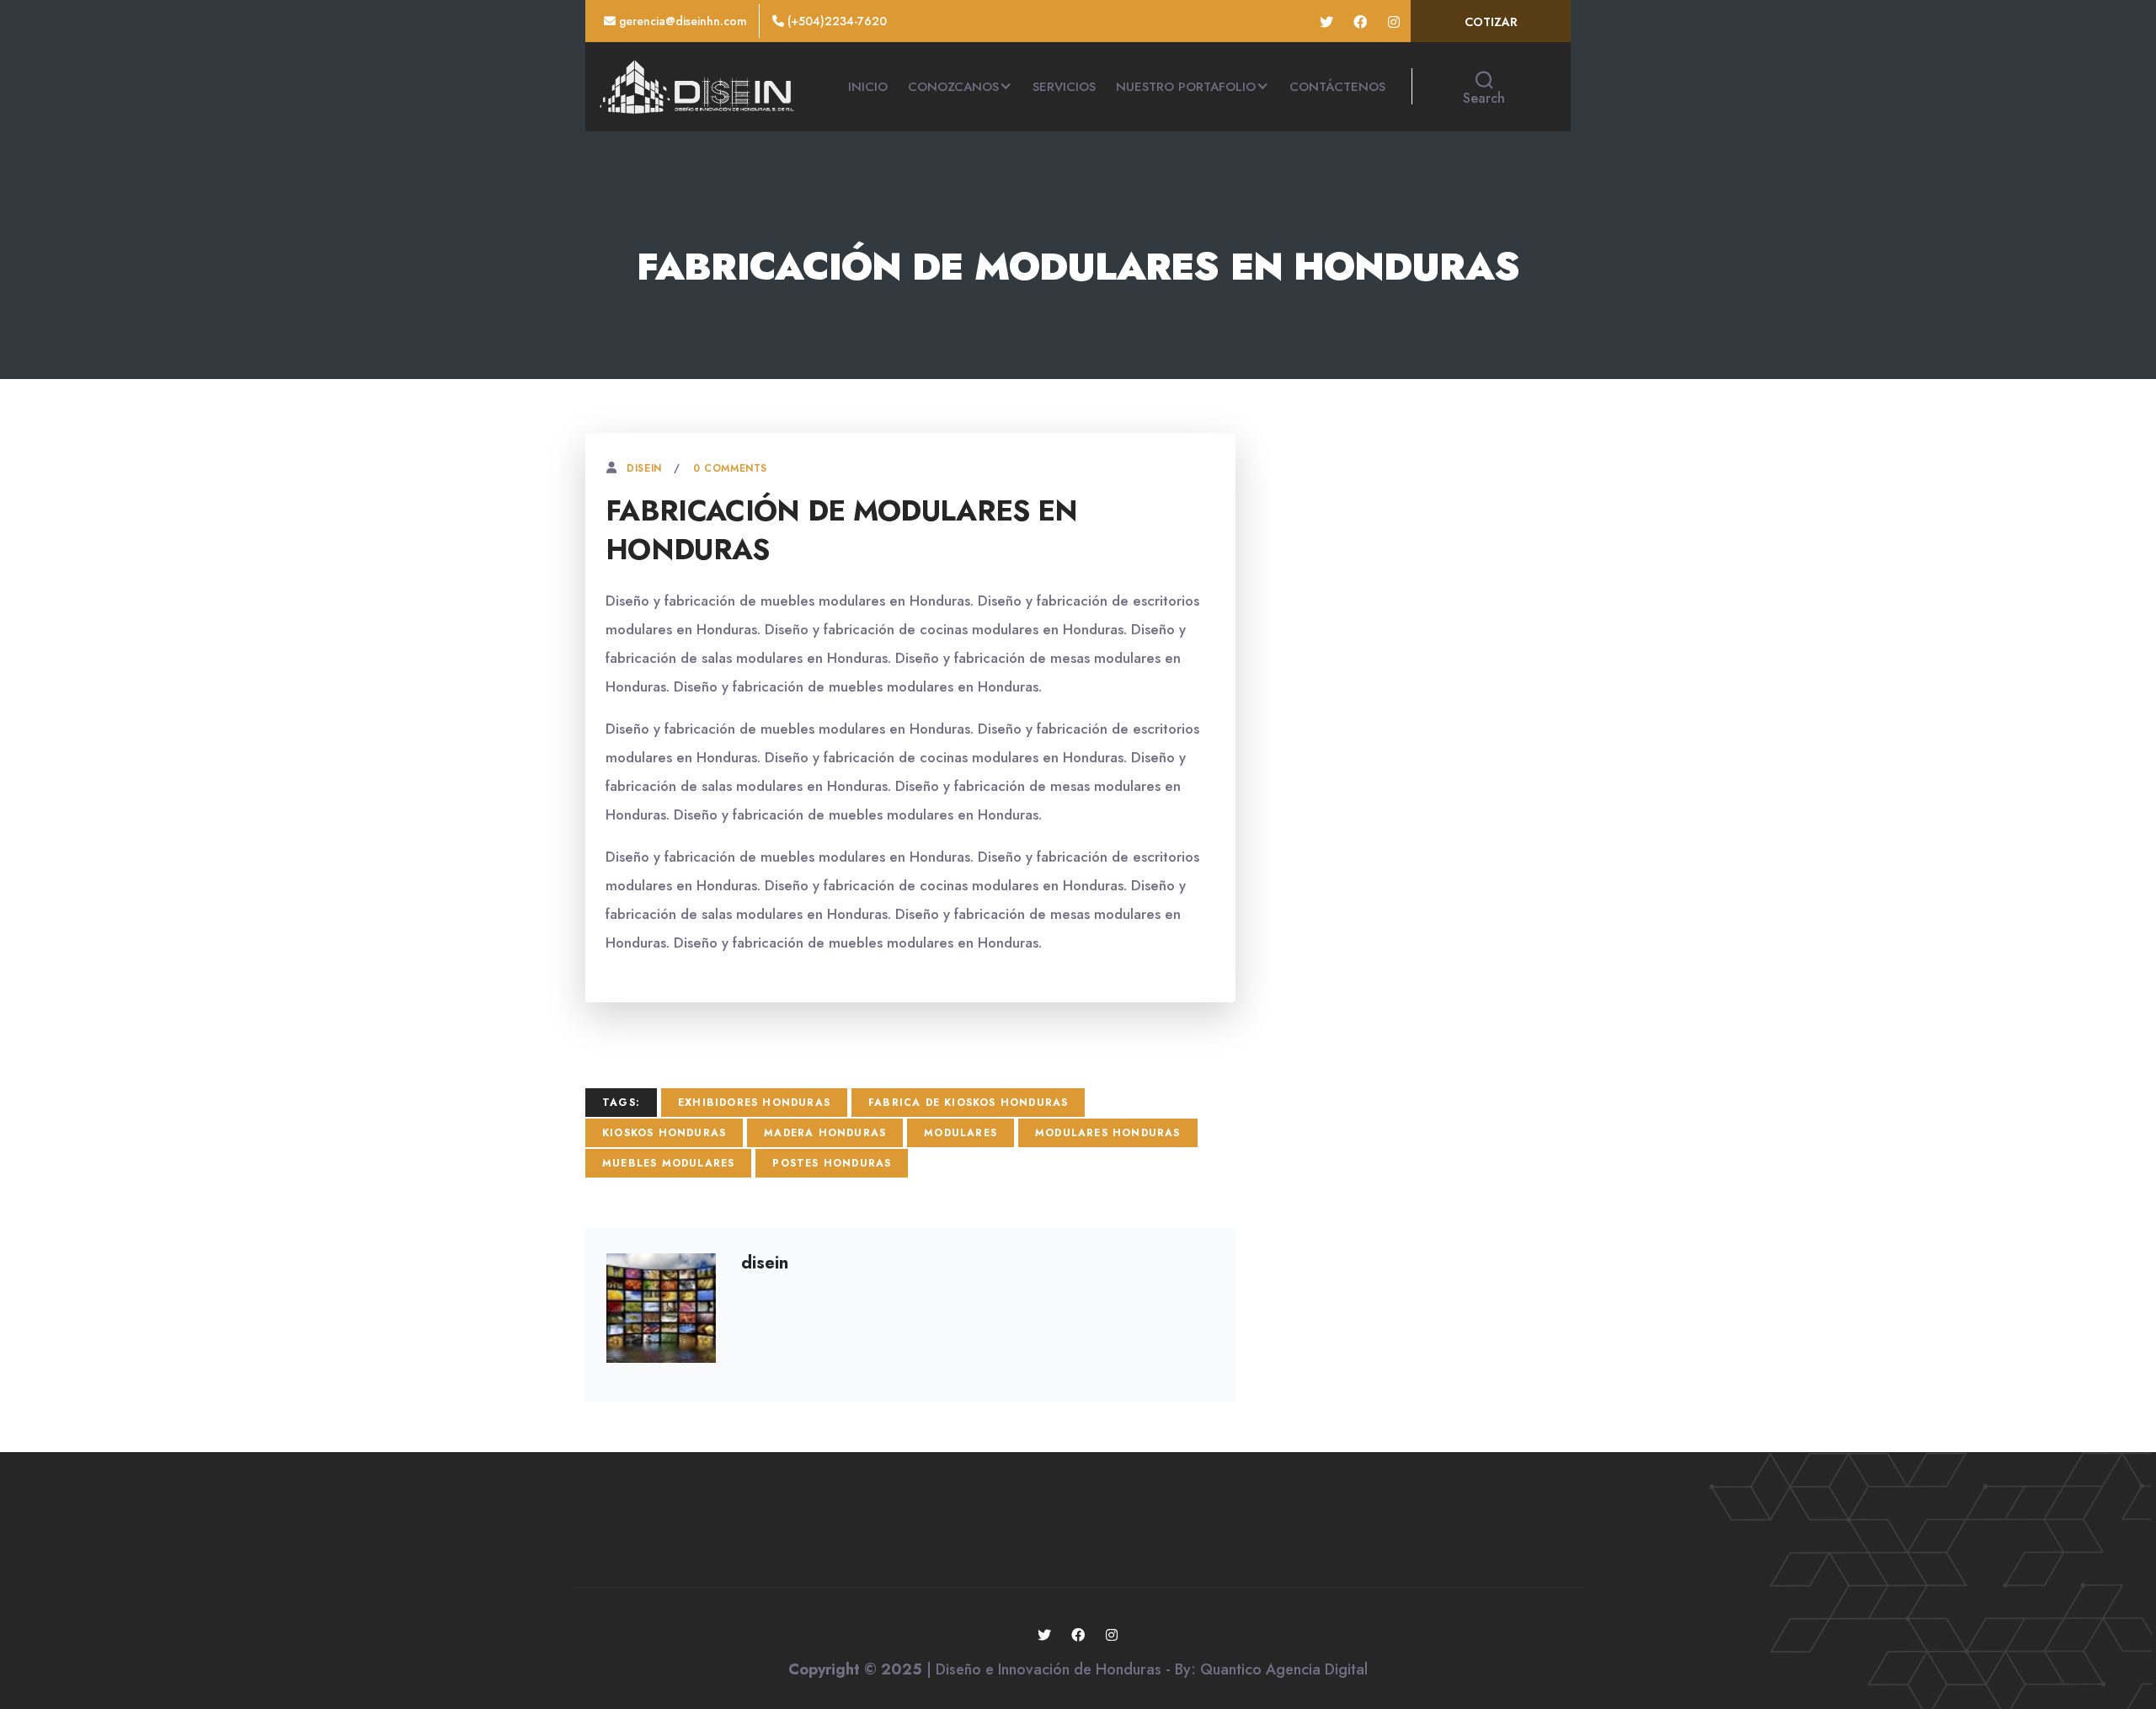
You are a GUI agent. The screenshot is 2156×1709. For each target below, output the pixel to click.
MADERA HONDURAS (825, 1133)
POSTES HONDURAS (832, 1163)
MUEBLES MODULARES (668, 1163)
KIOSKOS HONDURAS (664, 1133)
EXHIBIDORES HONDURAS (754, 1103)
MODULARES (961, 1133)
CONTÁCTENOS (1337, 87)
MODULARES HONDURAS (1108, 1133)
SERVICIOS (1064, 87)
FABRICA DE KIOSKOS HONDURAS (968, 1103)
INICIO (868, 87)
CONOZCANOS (953, 87)
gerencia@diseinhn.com (681, 21)
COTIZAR (1491, 22)
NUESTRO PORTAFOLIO (1186, 87)
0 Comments (730, 468)
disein (644, 468)
